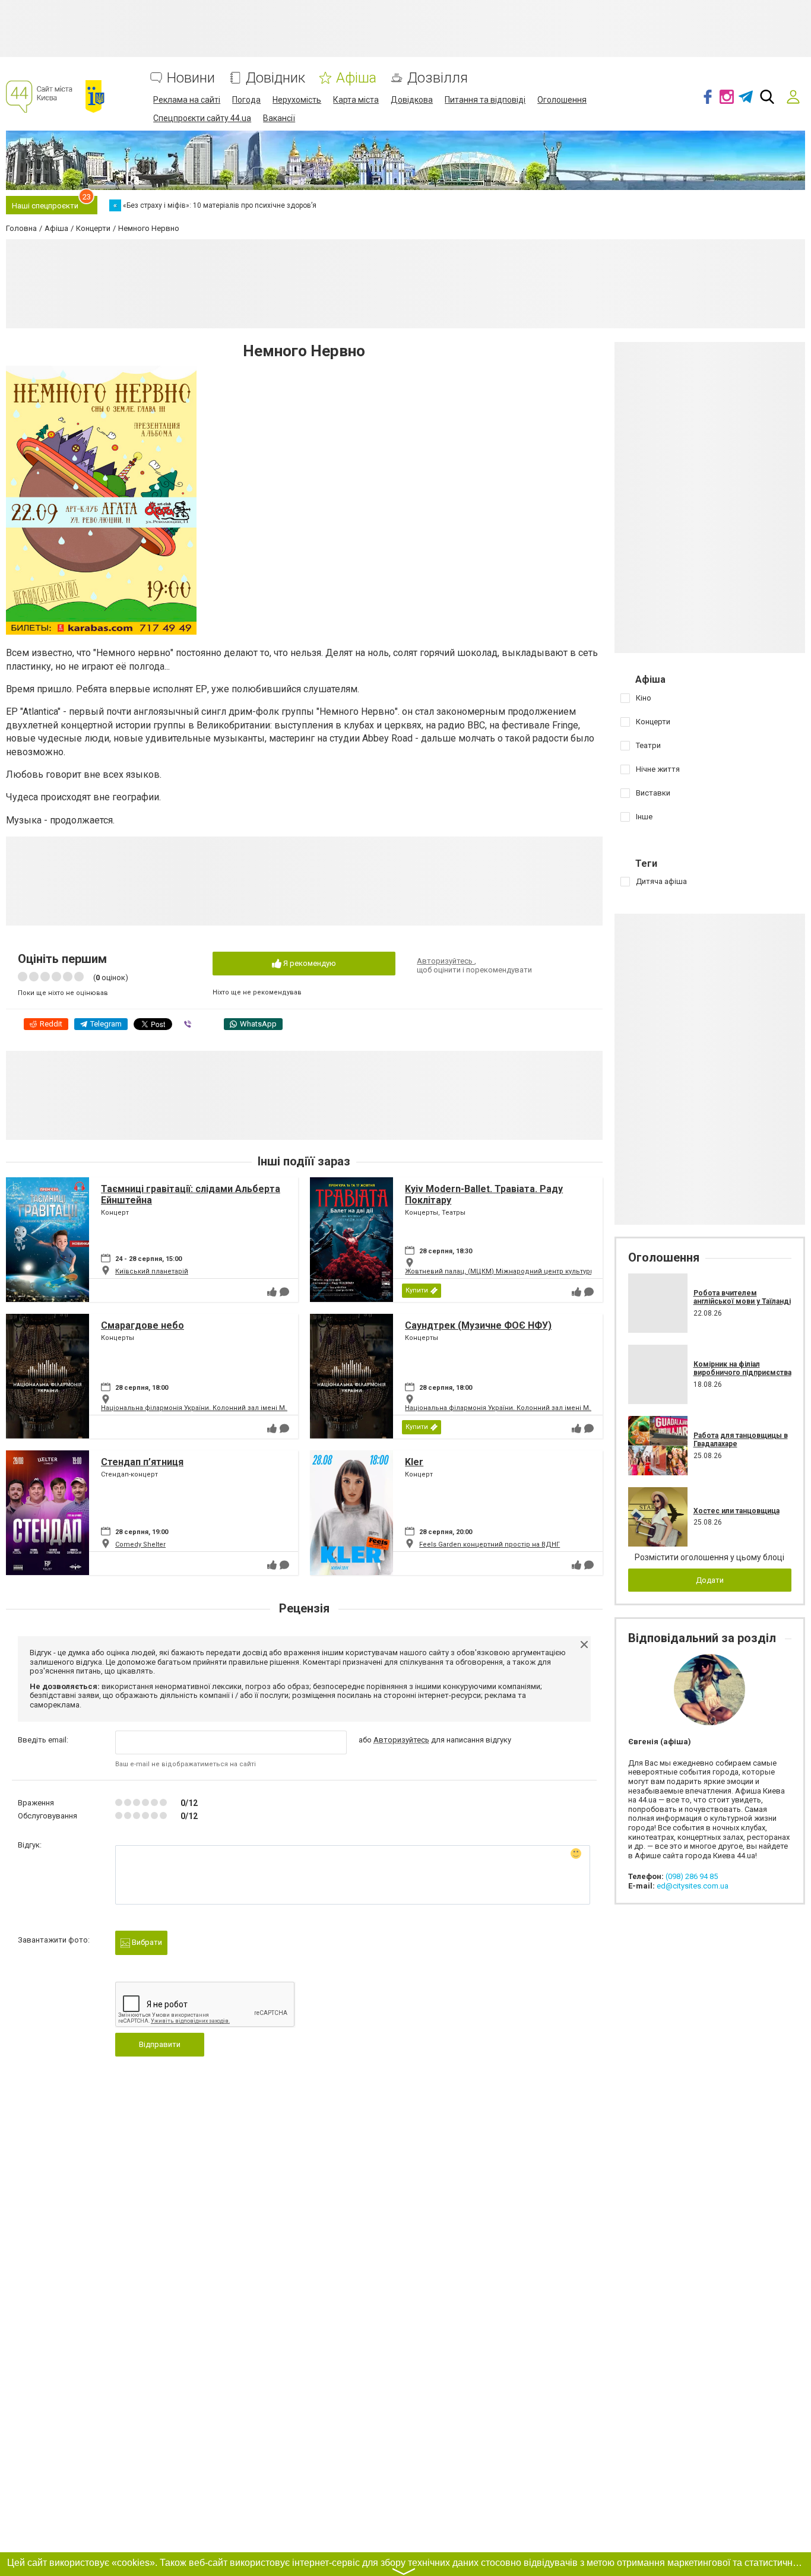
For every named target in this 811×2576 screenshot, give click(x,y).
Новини (191, 78)
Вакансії (279, 118)
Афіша (356, 78)
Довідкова (412, 100)
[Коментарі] (284, 1292)
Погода (246, 100)
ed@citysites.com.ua (693, 1886)
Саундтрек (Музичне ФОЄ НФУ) (478, 1325)
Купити (417, 1290)
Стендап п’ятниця (142, 1462)
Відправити (160, 2044)
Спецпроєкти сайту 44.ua (202, 118)
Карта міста (356, 100)
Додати (710, 1580)
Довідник (275, 78)
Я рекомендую (309, 963)
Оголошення (562, 100)
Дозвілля (438, 78)
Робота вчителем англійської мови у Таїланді (742, 1297)
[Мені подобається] (272, 1292)
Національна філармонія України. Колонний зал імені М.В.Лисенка (211, 1408)
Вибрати (146, 1942)
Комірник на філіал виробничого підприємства (742, 1368)
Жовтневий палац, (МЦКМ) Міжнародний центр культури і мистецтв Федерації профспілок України (570, 1271)
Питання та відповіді (485, 100)
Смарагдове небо (142, 1325)
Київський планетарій (152, 1271)
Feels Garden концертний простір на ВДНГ (490, 1544)
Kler (414, 1462)
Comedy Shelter (140, 1544)
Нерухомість (297, 100)
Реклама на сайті (187, 100)
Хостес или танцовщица (736, 1511)
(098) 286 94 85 (692, 1876)
